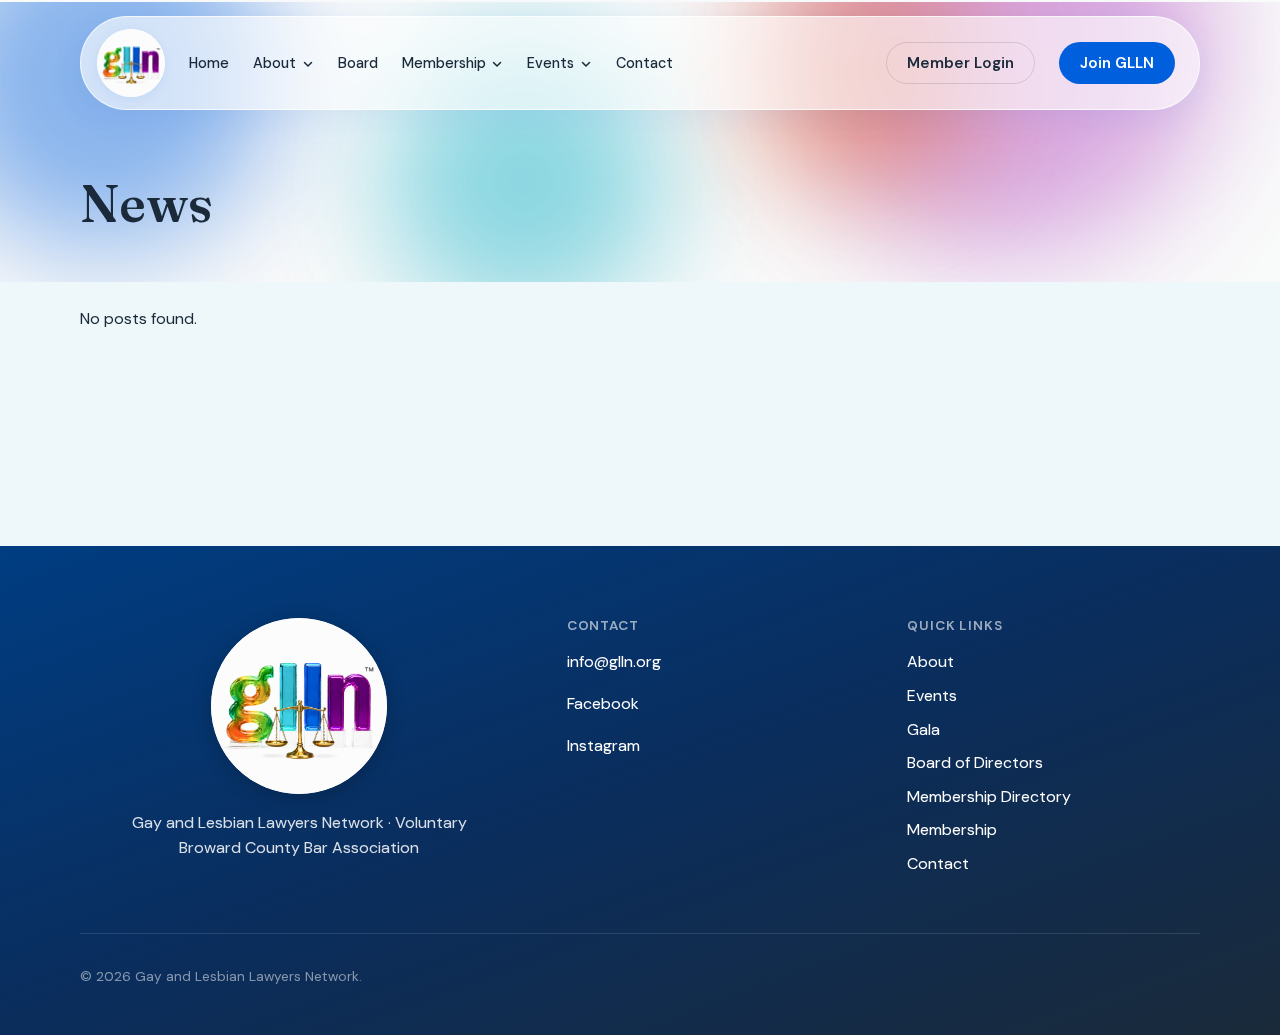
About (274, 63)
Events (550, 63)
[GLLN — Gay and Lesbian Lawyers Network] (131, 63)
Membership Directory (989, 796)
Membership (444, 63)
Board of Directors (975, 762)
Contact (644, 63)
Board (358, 63)
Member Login (960, 63)
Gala (923, 729)
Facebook (603, 703)
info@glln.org (614, 661)
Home (209, 63)
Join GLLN (1117, 63)
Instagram (603, 745)
